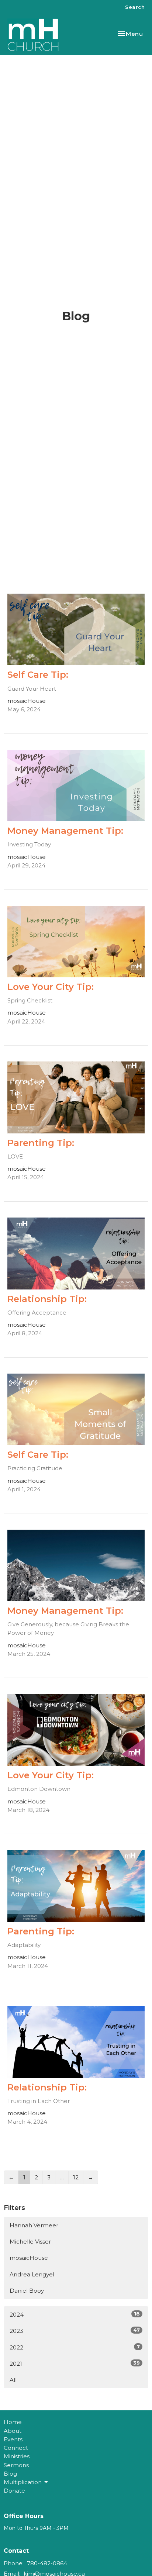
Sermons (16, 2465)
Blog (10, 2474)
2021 (75, 2363)
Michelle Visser (30, 2242)
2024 (75, 2314)
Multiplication (23, 2482)
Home (13, 2422)
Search (135, 7)
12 (76, 2177)
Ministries (17, 2456)
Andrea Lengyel (32, 2274)
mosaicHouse (29, 2258)
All (13, 2380)
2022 (75, 2347)
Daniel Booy (27, 2291)
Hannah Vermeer (34, 2225)
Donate (14, 2491)
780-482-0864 (47, 2563)
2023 (75, 2331)
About (13, 2431)
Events (13, 2439)
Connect (16, 2448)
